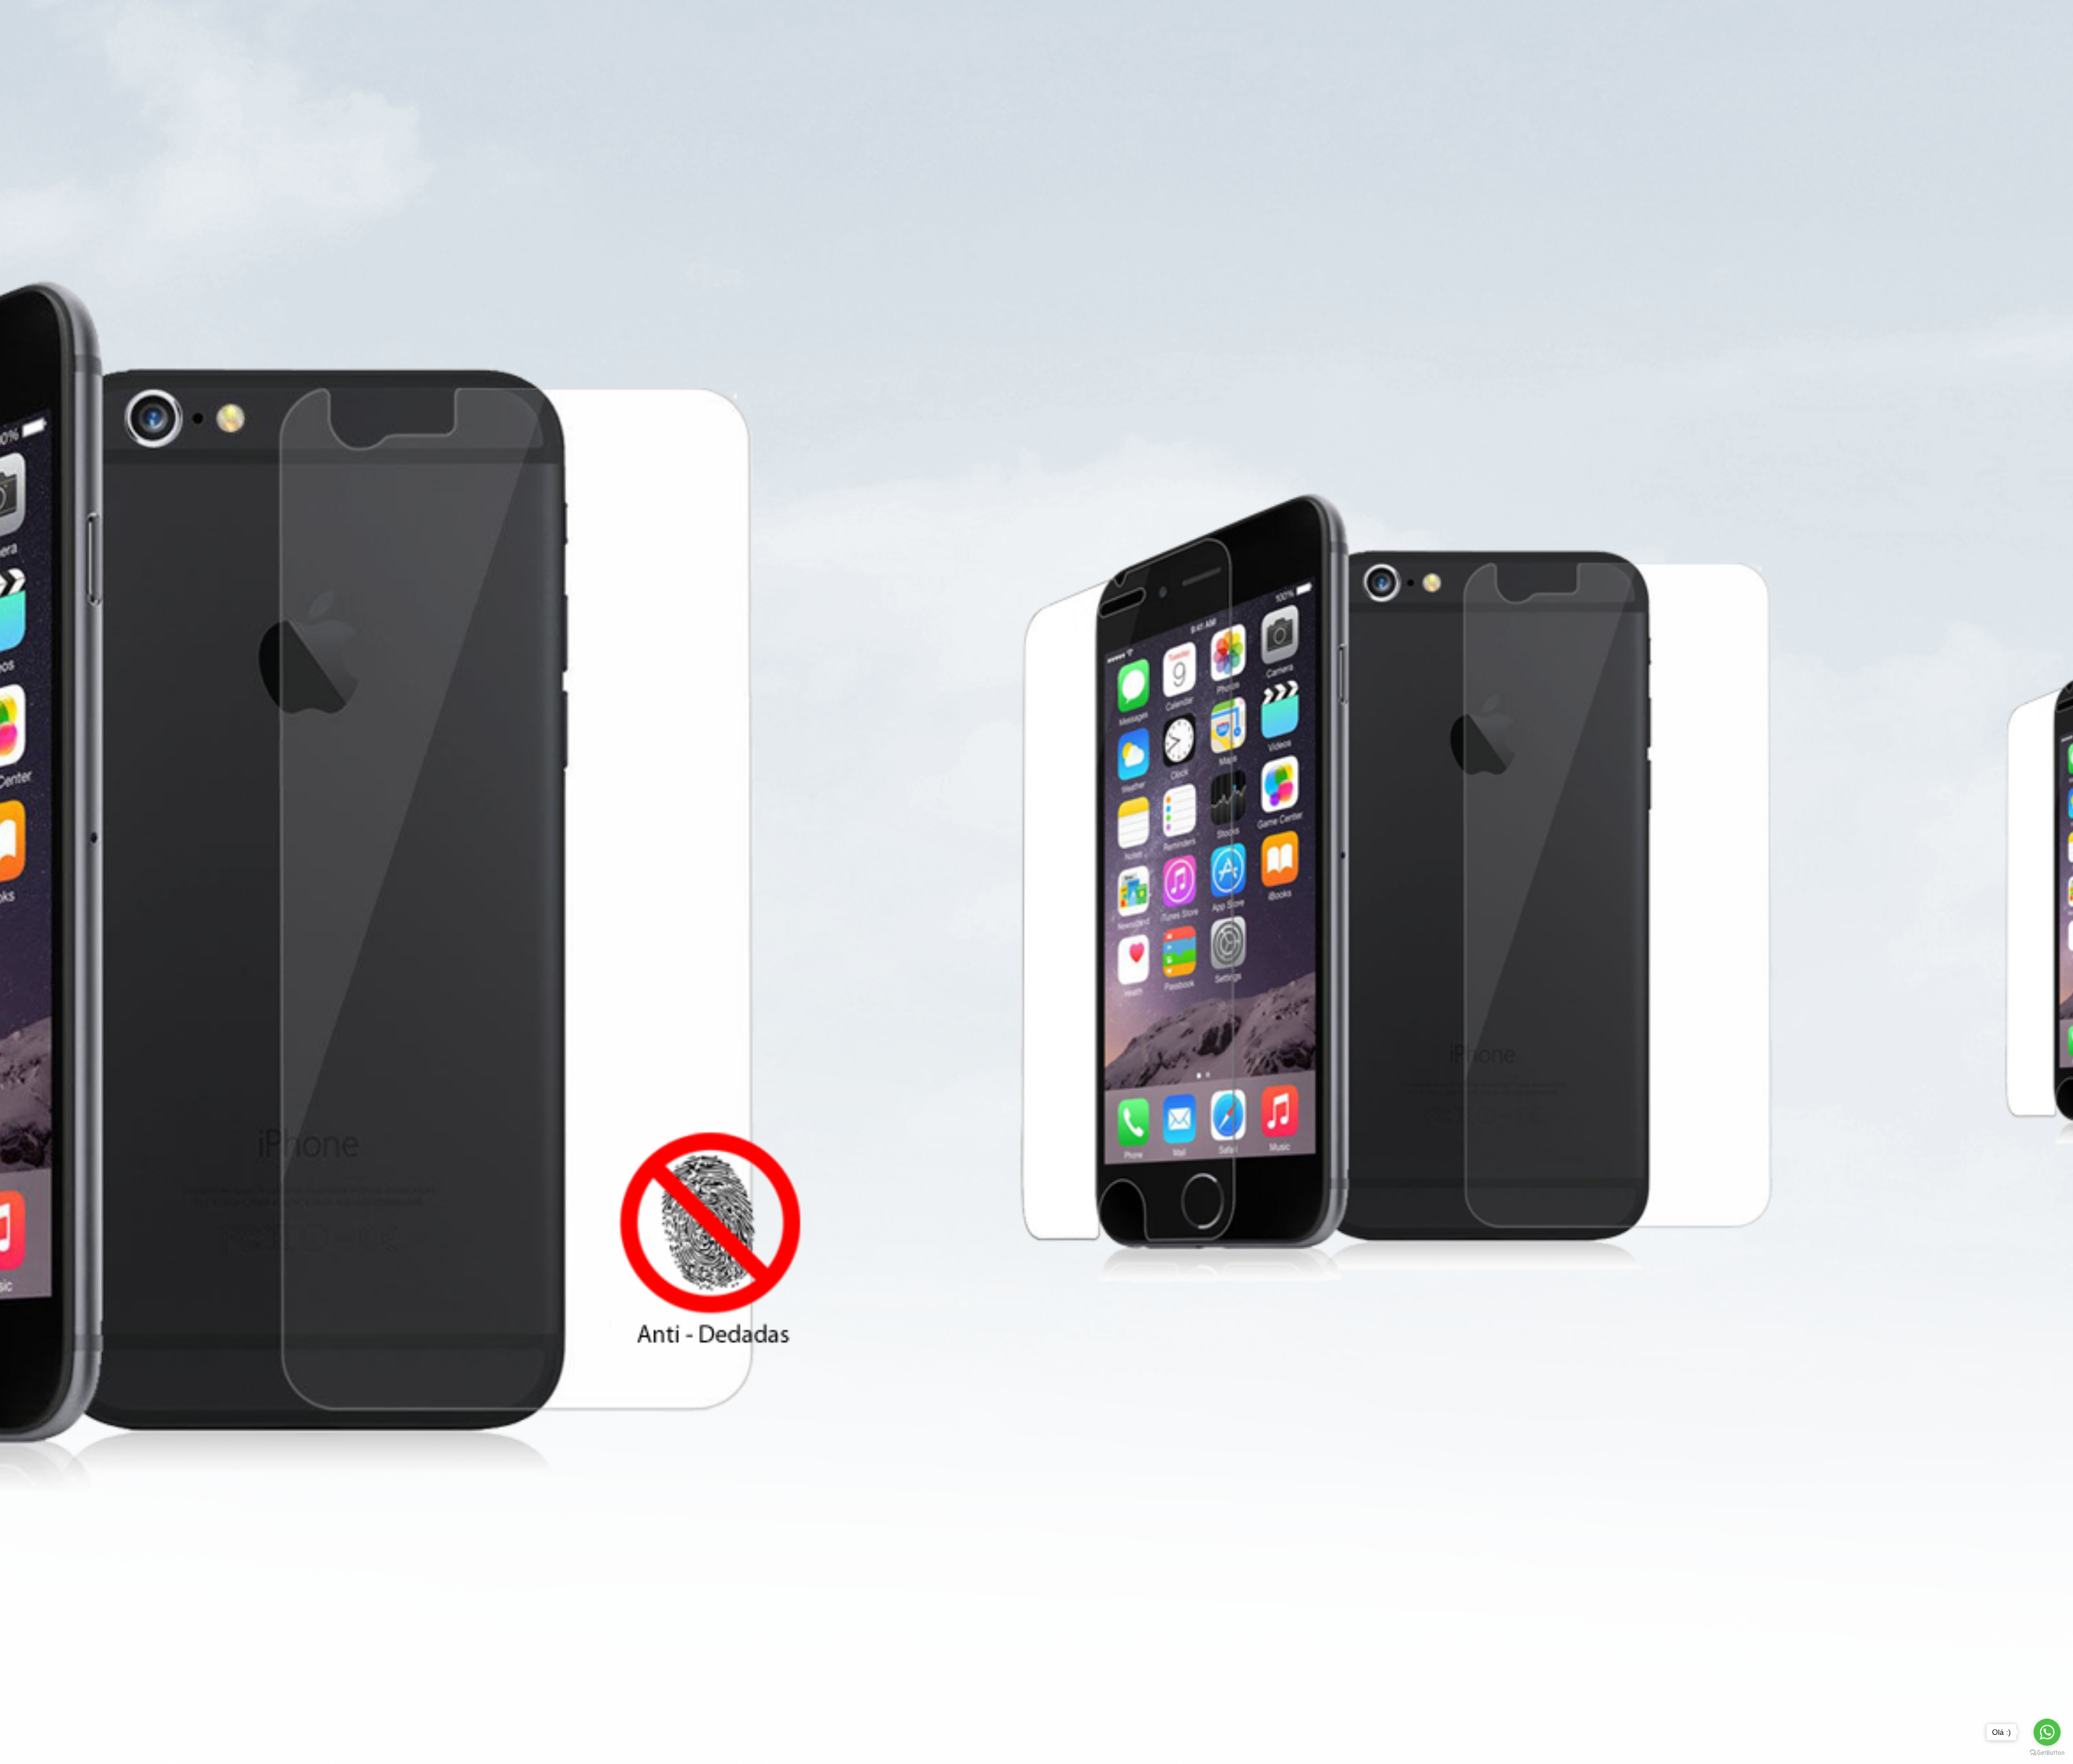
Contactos (1193, 29)
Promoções (1010, 29)
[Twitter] (1253, 433)
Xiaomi (1090, 70)
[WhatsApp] (1239, 433)
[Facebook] (1227, 433)
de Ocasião (748, 70)
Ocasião (1133, 29)
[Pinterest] (1266, 433)
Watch (851, 70)
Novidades (1075, 29)
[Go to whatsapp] (2047, 1732)
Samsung (1039, 70)
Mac (930, 70)
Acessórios (981, 70)
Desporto (1187, 70)
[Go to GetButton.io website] (2047, 1753)
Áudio (1136, 70)
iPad (892, 70)
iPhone (804, 70)
